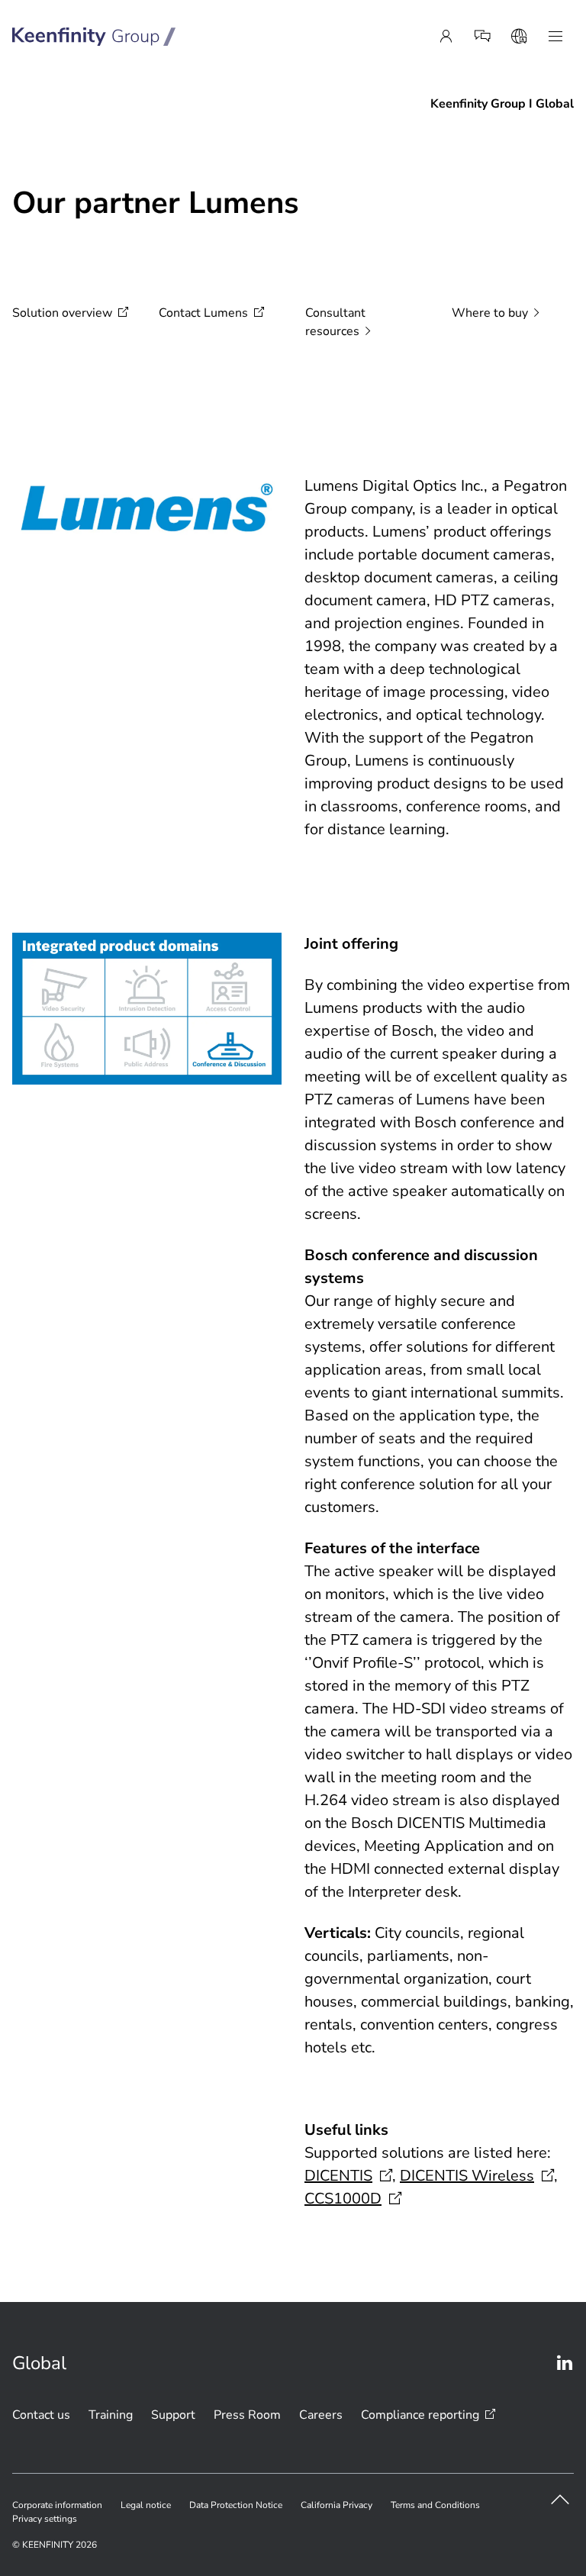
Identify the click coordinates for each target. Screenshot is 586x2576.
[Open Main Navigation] (555, 37)
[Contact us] (482, 37)
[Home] (94, 37)
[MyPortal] (446, 37)
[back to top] (560, 2500)
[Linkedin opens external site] (565, 2363)
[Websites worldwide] (519, 37)
